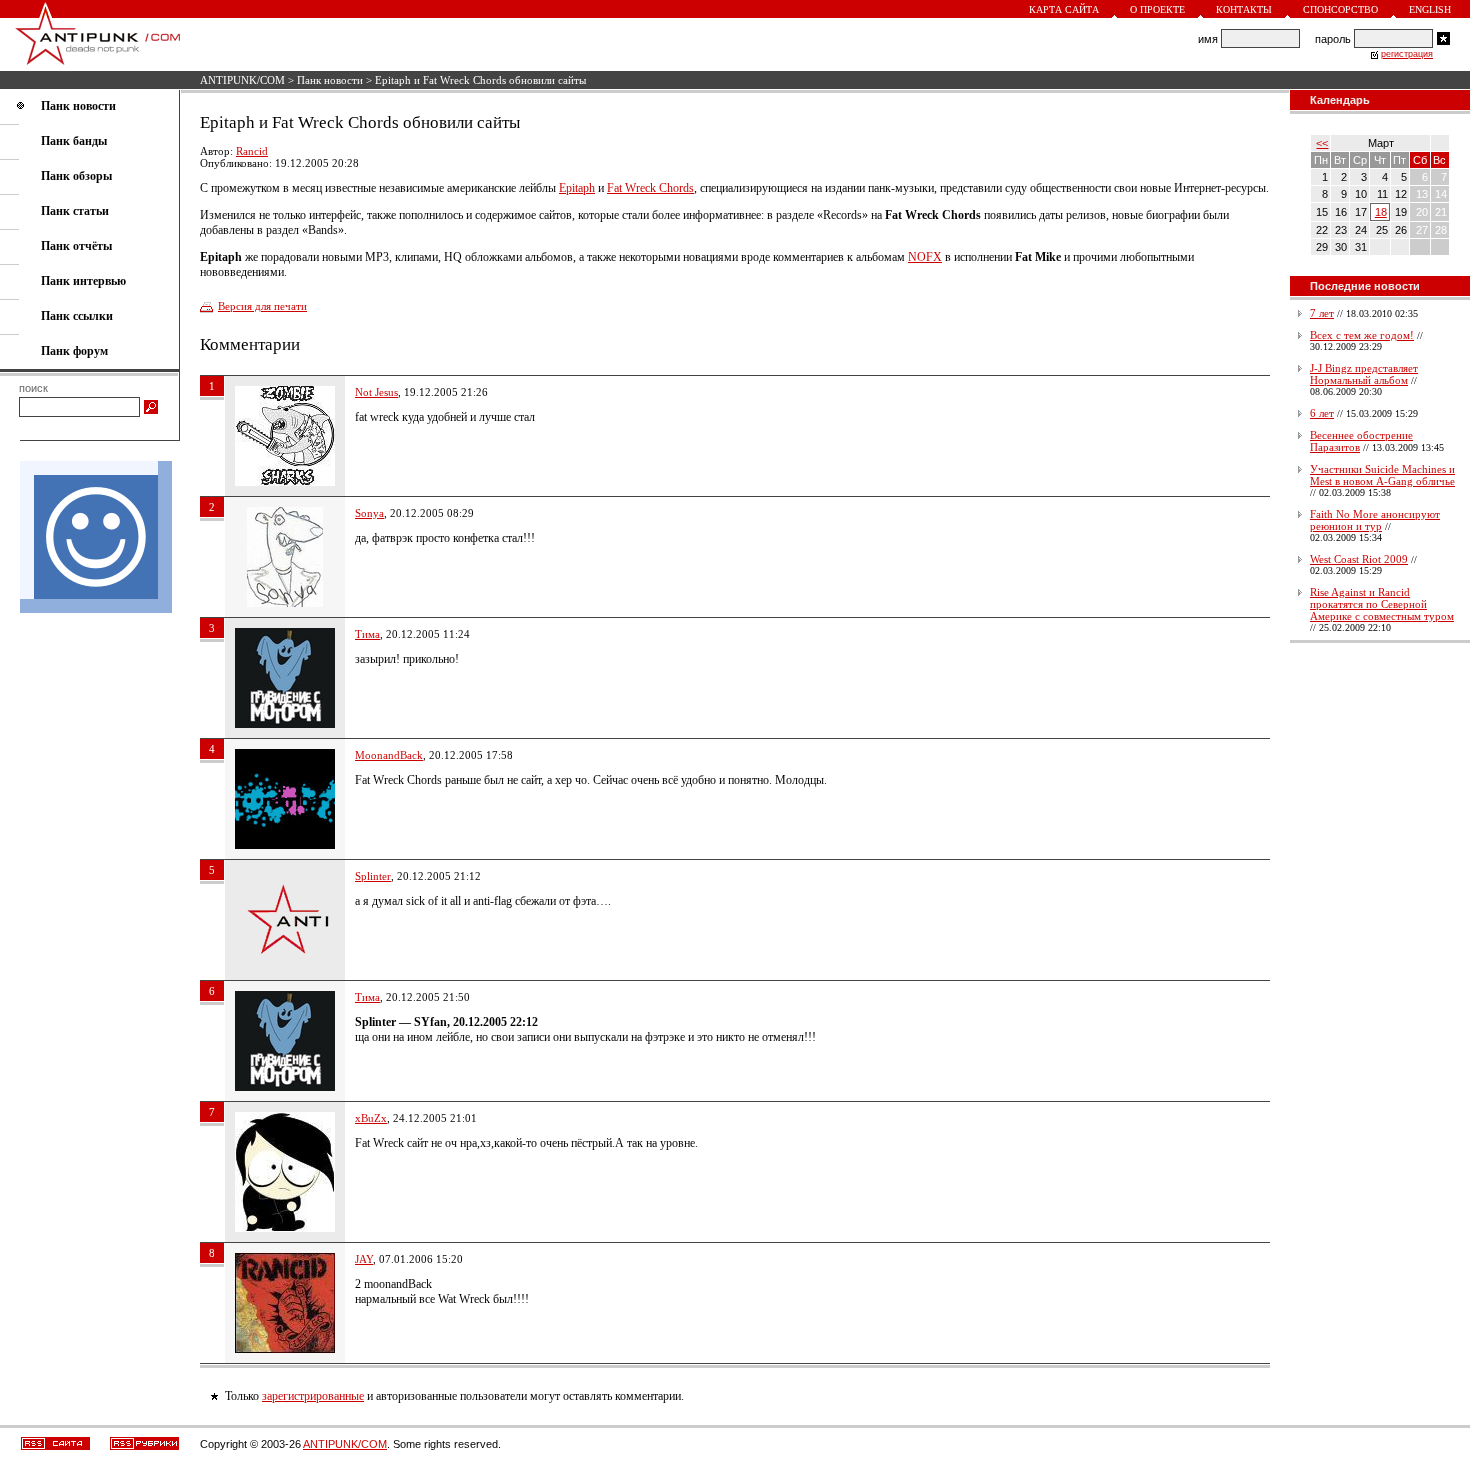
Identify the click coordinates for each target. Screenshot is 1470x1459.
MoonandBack (389, 755)
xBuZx (371, 1118)
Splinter (373, 876)
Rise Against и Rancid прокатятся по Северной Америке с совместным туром (1382, 604)
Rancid (252, 151)
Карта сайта (1064, 9)
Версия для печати (262, 306)
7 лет (1322, 313)
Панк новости (330, 80)
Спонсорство (1340, 9)
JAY (364, 1259)
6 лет (1322, 413)
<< (1322, 143)
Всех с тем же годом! (1362, 335)
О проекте (1157, 9)
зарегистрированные (313, 1396)
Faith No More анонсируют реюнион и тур (1375, 520)
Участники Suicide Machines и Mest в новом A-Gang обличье (1382, 475)
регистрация (1407, 54)
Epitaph (577, 188)
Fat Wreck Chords (650, 188)
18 (1381, 212)
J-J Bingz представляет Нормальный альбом (1364, 374)
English (1430, 9)
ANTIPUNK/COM (242, 80)
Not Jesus (376, 392)
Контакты (1244, 9)
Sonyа (369, 513)
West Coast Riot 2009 (1359, 559)
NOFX (925, 257)
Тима (367, 634)
